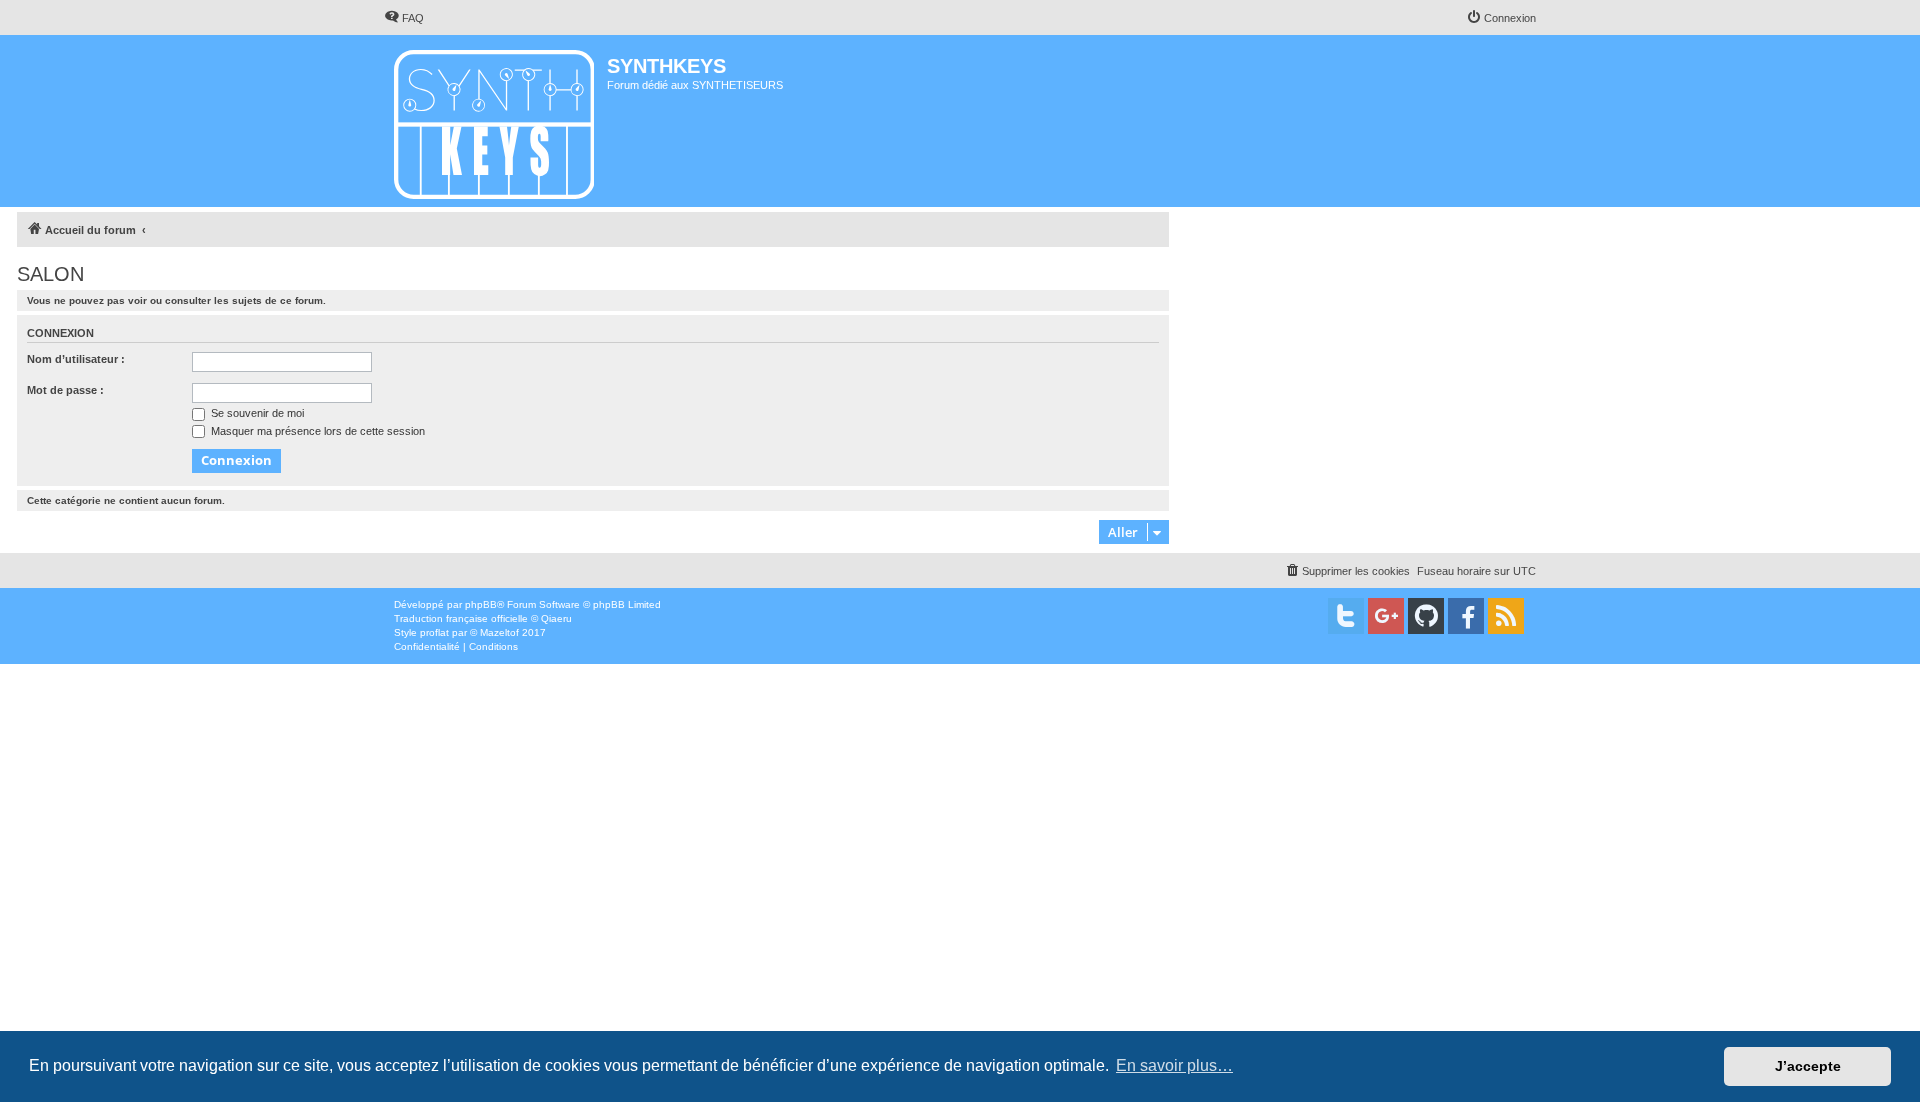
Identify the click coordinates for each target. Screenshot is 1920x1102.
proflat (434, 632)
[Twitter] (1346, 616)
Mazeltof (499, 632)
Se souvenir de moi (256, 413)
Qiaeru (556, 618)
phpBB (481, 604)
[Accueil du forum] (495, 121)
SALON (50, 274)
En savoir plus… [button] (1174, 1065)
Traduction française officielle (461, 618)
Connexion (60, 333)
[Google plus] (1386, 616)
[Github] (1426, 616)
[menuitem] (404, 18)
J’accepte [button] (1808, 1066)
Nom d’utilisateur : (76, 359)
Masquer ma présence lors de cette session (316, 431)
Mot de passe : (65, 390)
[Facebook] (1466, 616)
